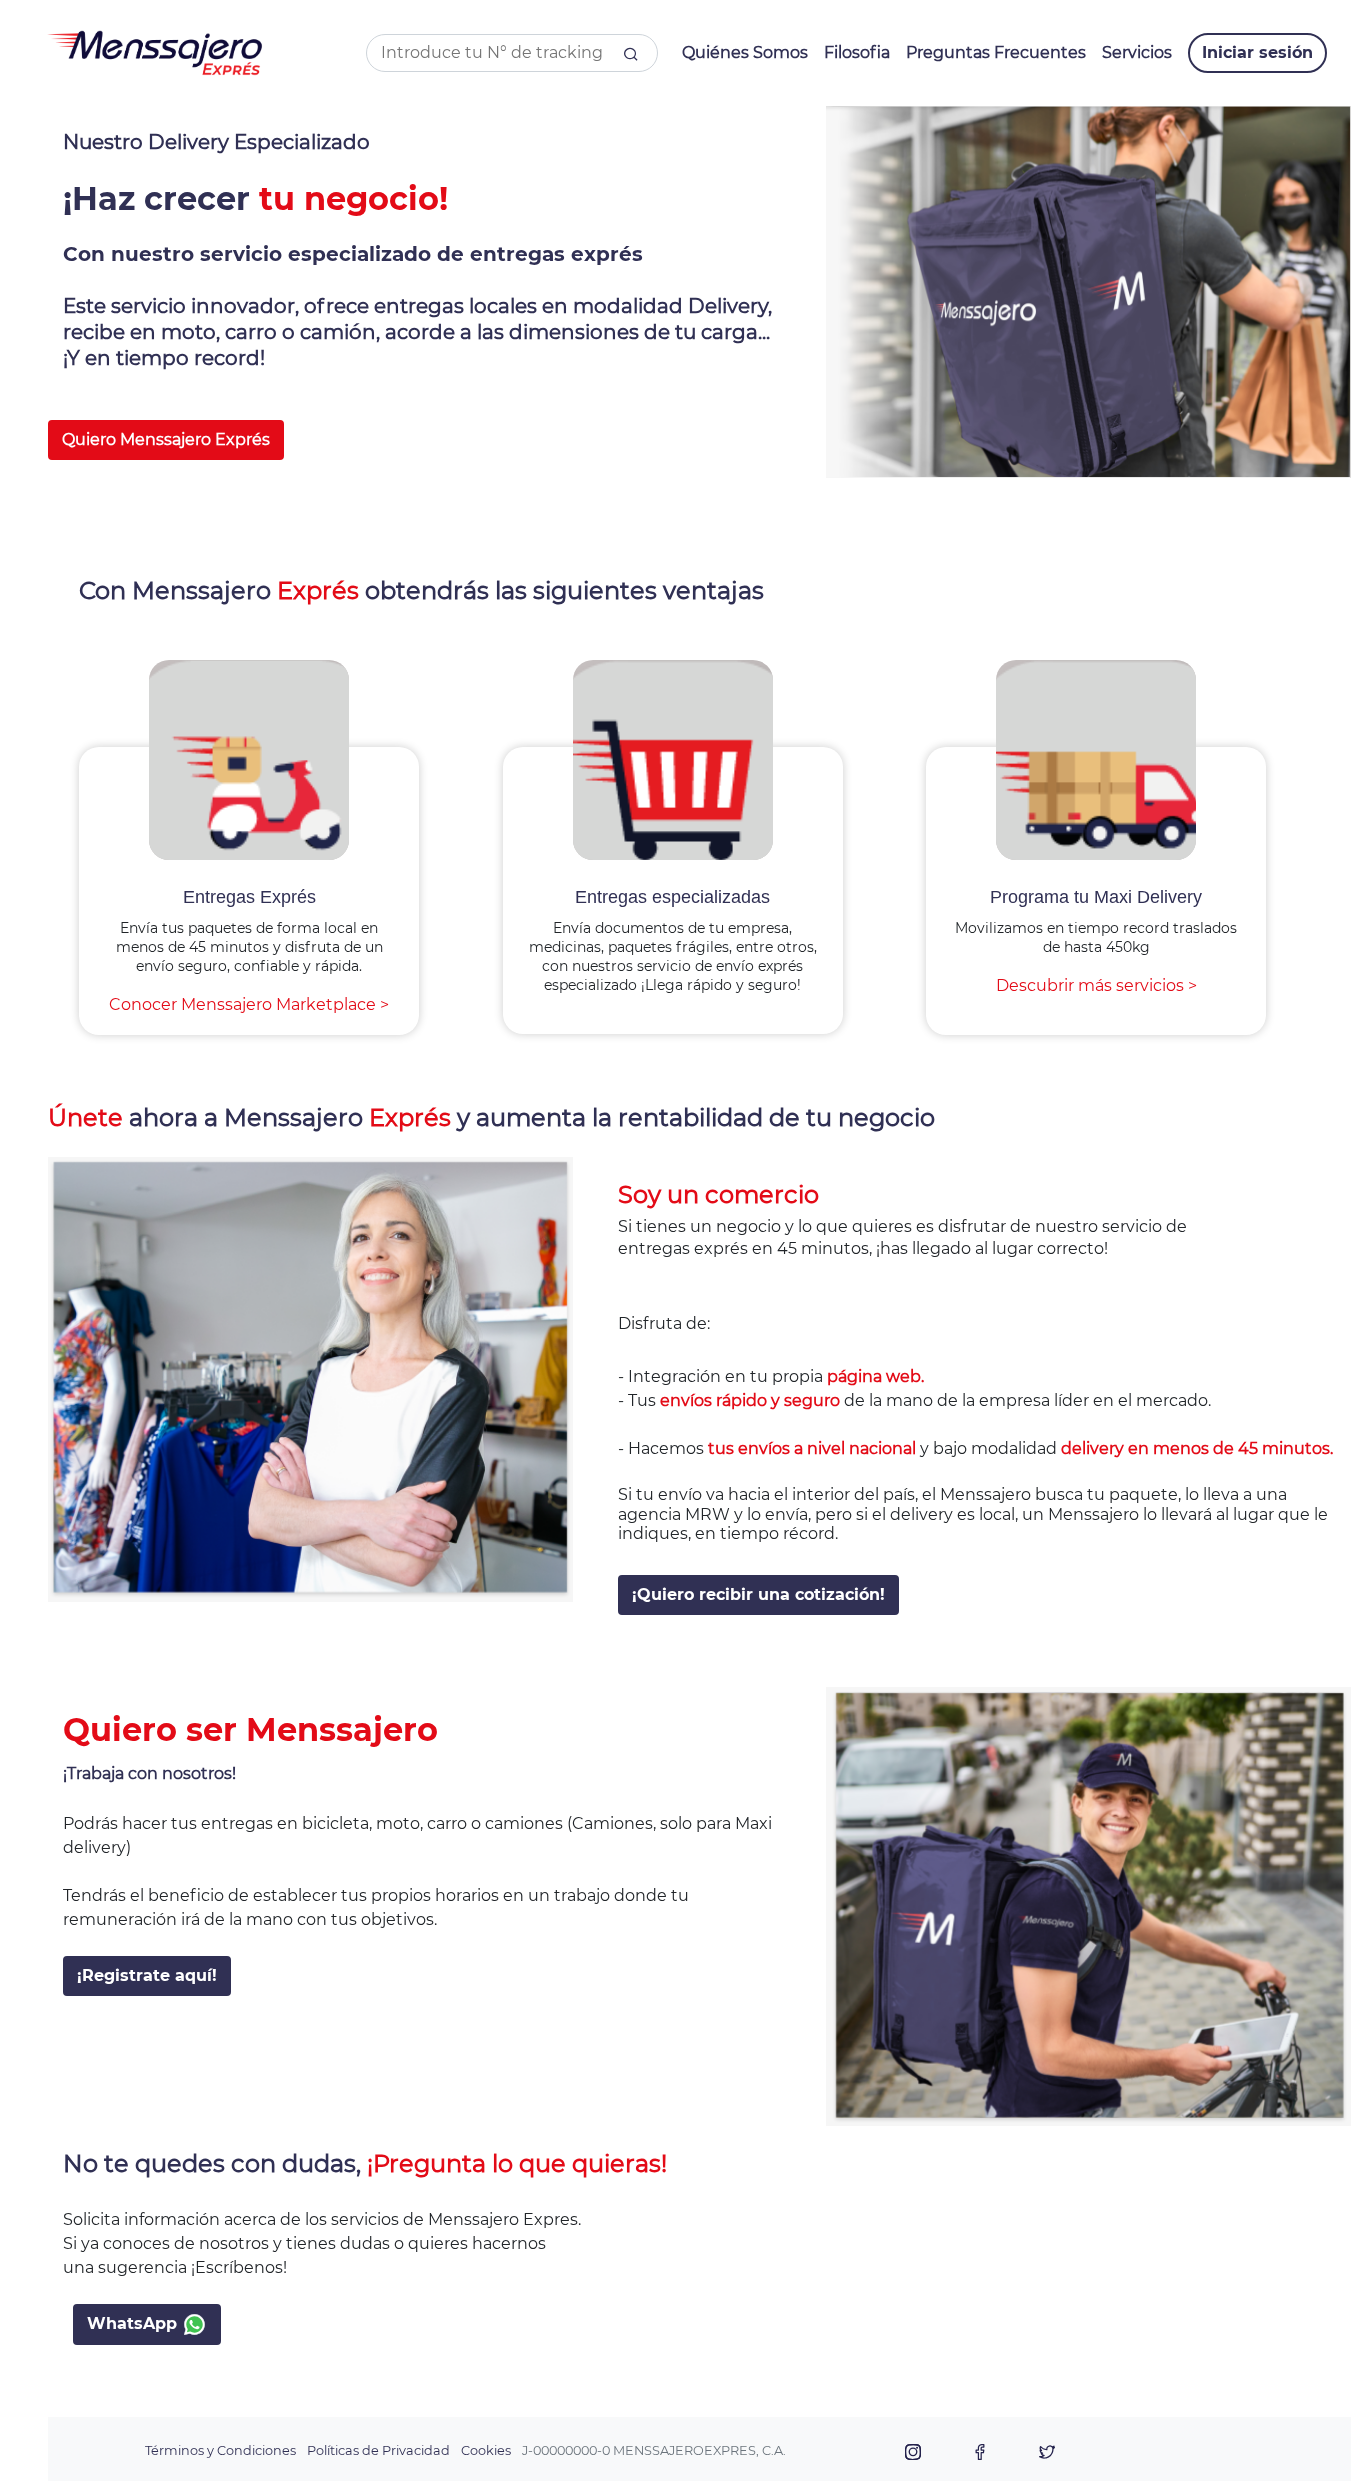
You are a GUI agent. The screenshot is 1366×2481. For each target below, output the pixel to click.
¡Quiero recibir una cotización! (758, 1594)
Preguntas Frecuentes (996, 52)
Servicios (1137, 52)
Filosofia (857, 52)
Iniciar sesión (1257, 52)
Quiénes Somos (745, 52)
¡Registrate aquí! (147, 1975)
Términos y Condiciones (220, 2450)
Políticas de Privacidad (378, 2450)
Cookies (486, 2450)
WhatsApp (134, 2323)
